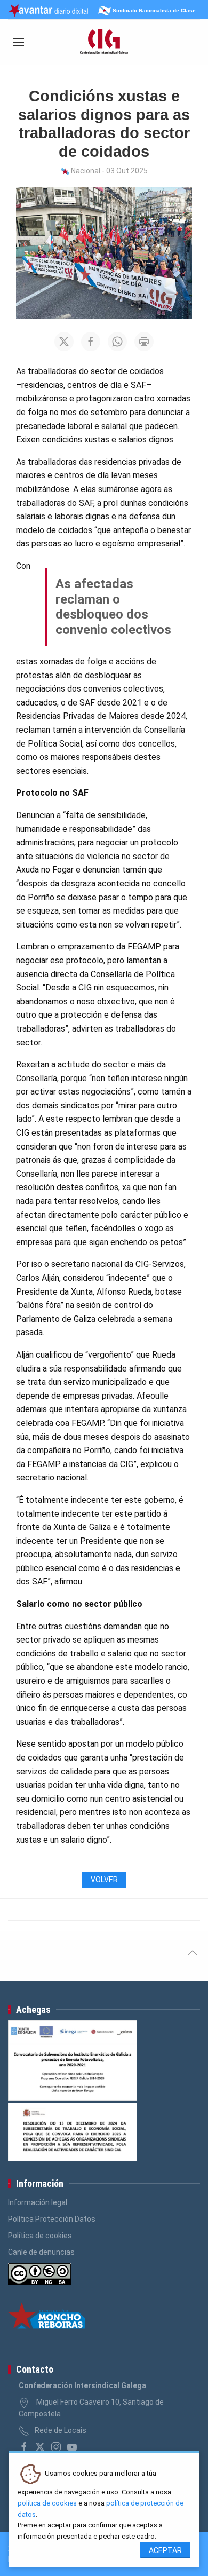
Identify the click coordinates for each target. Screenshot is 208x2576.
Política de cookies (40, 2236)
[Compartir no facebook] (91, 342)
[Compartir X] (64, 342)
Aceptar (165, 2550)
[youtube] (72, 2447)
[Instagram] (56, 2447)
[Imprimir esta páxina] (144, 342)
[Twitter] (40, 2447)
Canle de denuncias (41, 2252)
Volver (104, 1880)
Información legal (38, 2202)
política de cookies (47, 2503)
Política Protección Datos (52, 2219)
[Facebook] (24, 2447)
